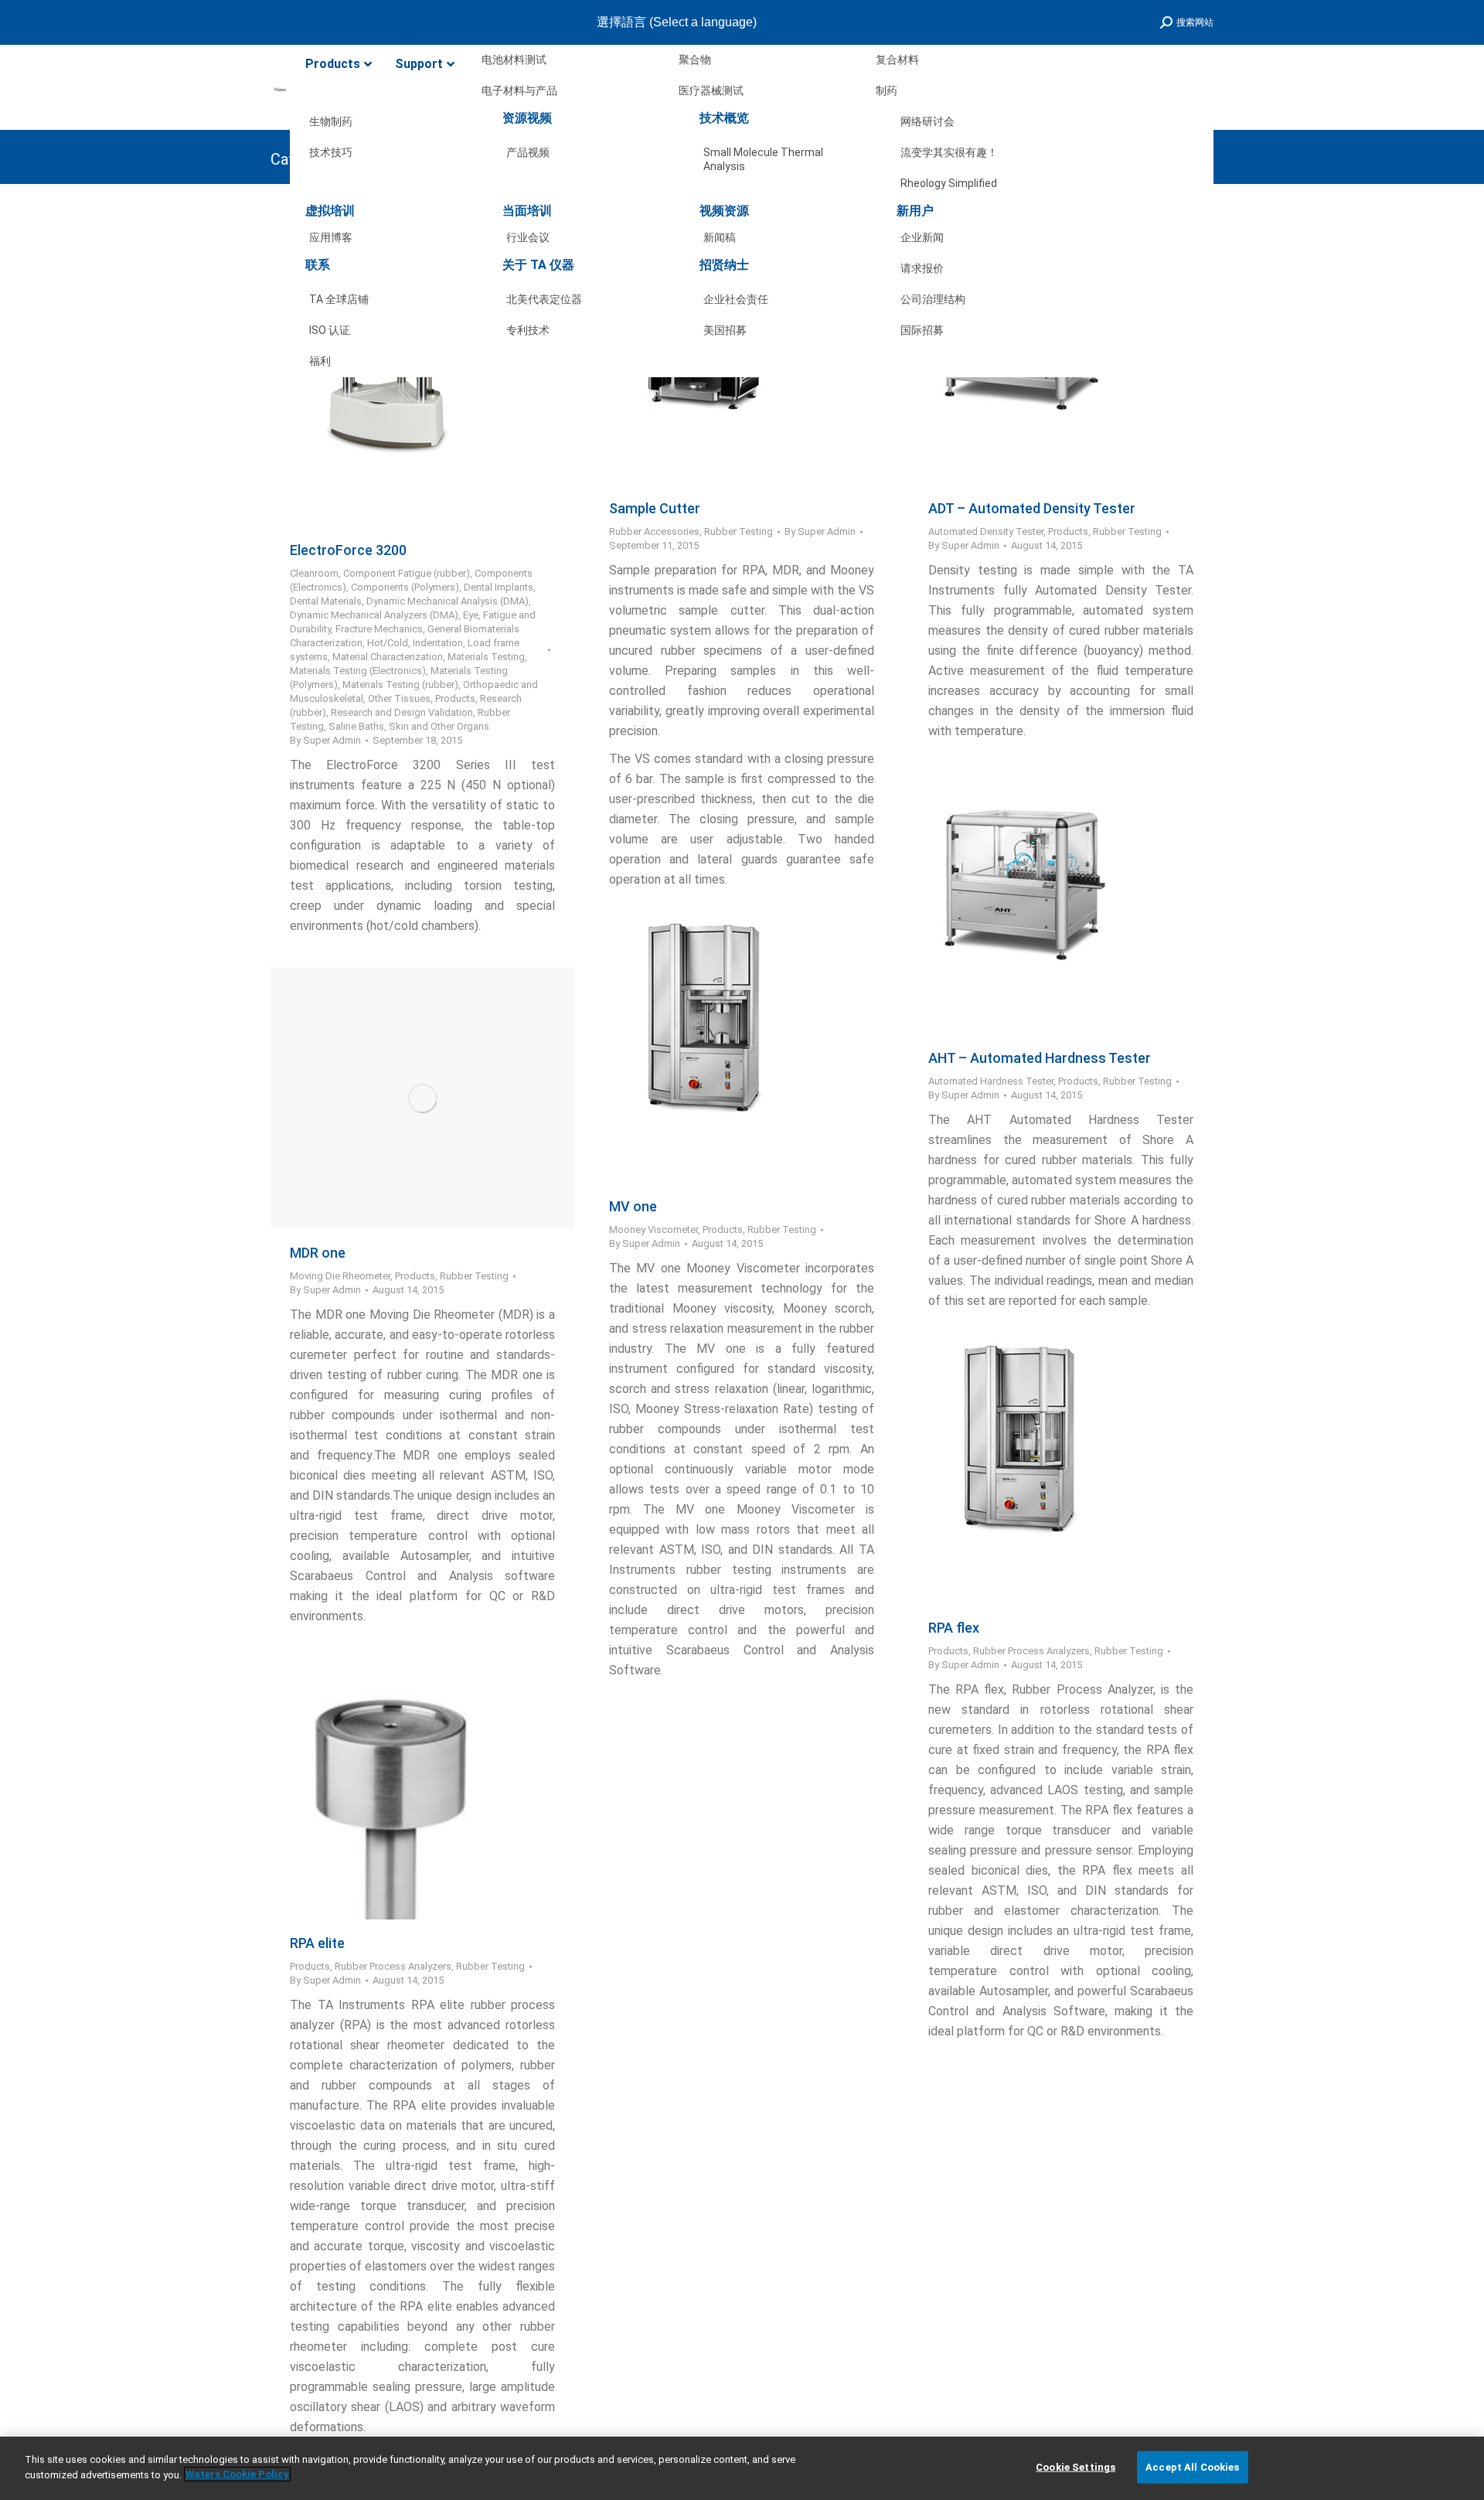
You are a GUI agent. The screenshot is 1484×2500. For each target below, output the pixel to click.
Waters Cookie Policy (237, 2474)
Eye (471, 615)
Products (455, 698)
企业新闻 (922, 237)
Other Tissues (399, 698)
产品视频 (528, 152)
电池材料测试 (514, 60)
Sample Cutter (655, 508)
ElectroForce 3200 (348, 550)
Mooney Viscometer (654, 1230)
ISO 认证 (330, 330)
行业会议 (528, 237)
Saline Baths (356, 726)
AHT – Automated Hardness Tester (1040, 1058)
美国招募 (725, 330)
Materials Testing (486, 657)
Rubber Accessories (654, 531)
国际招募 (922, 330)
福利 (320, 361)
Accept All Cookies (1192, 2467)
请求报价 (922, 268)
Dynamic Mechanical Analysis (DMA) (448, 601)
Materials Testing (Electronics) (358, 671)
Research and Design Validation (402, 712)
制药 (887, 90)
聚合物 (695, 60)
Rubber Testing (739, 531)
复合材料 (897, 60)
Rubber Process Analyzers (1031, 1651)
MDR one (318, 1253)
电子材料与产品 (519, 90)
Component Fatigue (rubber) (407, 573)
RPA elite (317, 1943)
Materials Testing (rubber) (400, 685)
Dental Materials (326, 601)
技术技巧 (331, 152)
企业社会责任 (736, 299)
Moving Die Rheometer (340, 1276)
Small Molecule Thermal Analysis (763, 155)
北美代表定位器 (544, 299)
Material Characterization (388, 657)
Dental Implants (499, 587)
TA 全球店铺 (339, 299)
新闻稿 (720, 237)
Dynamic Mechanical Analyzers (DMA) (374, 615)
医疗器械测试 (711, 90)
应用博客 (331, 237)
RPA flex (954, 1628)
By (325, 740)
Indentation (438, 643)
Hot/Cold (388, 643)
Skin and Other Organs (439, 726)
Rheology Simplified (949, 183)
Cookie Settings (1076, 2467)
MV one (633, 1206)
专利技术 (528, 330)
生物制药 (331, 121)
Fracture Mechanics (379, 629)
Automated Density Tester (986, 531)
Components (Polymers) (405, 587)
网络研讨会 (927, 121)
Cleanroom (314, 573)
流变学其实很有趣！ (949, 152)
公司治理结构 (933, 299)
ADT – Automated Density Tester (1032, 508)
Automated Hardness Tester (991, 1081)
